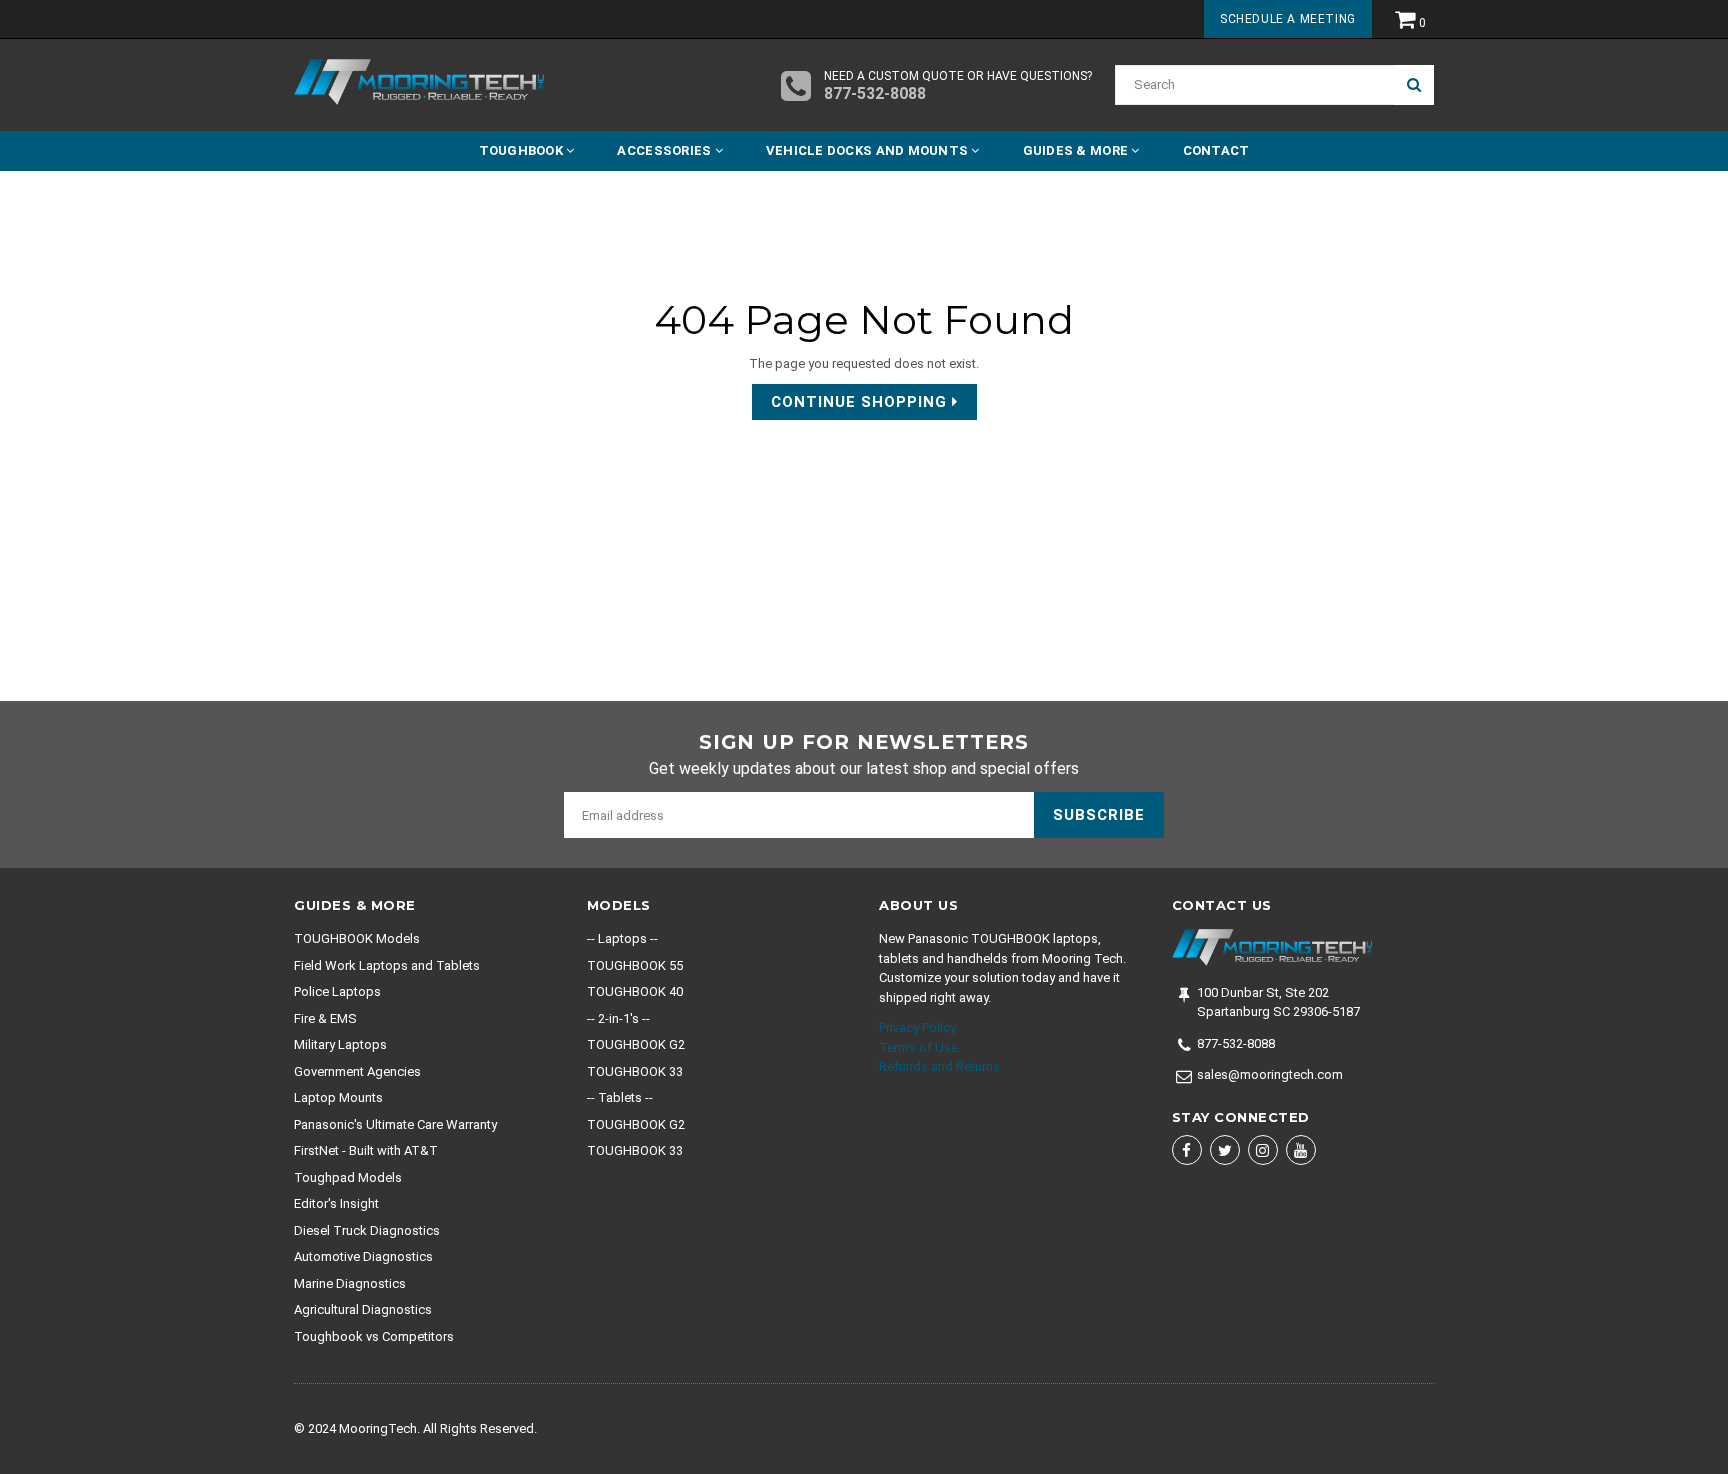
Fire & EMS (325, 1018)
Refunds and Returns (939, 1066)
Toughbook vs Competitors (374, 1336)
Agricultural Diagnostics (363, 1309)
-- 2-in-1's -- (618, 1018)
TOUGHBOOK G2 (636, 1044)
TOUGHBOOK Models (357, 938)
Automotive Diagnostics (363, 1256)
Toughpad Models (348, 1177)
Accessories (665, 150)
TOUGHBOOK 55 (635, 965)
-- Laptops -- (622, 938)
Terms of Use (918, 1047)
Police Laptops (337, 991)
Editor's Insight (336, 1203)
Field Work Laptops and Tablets (387, 965)
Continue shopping (861, 402)
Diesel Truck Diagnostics (367, 1230)
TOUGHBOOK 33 (635, 1071)
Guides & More (1077, 150)
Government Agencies (357, 1071)
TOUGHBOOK (523, 150)
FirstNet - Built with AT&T (366, 1150)
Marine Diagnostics (350, 1283)
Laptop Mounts (338, 1097)
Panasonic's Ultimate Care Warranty (395, 1124)
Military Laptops (340, 1044)
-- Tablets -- (620, 1097)
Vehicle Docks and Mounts (869, 150)
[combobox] (1254, 85)
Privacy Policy (917, 1027)
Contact (1216, 150)
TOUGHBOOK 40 (635, 991)
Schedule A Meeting (1288, 19)
